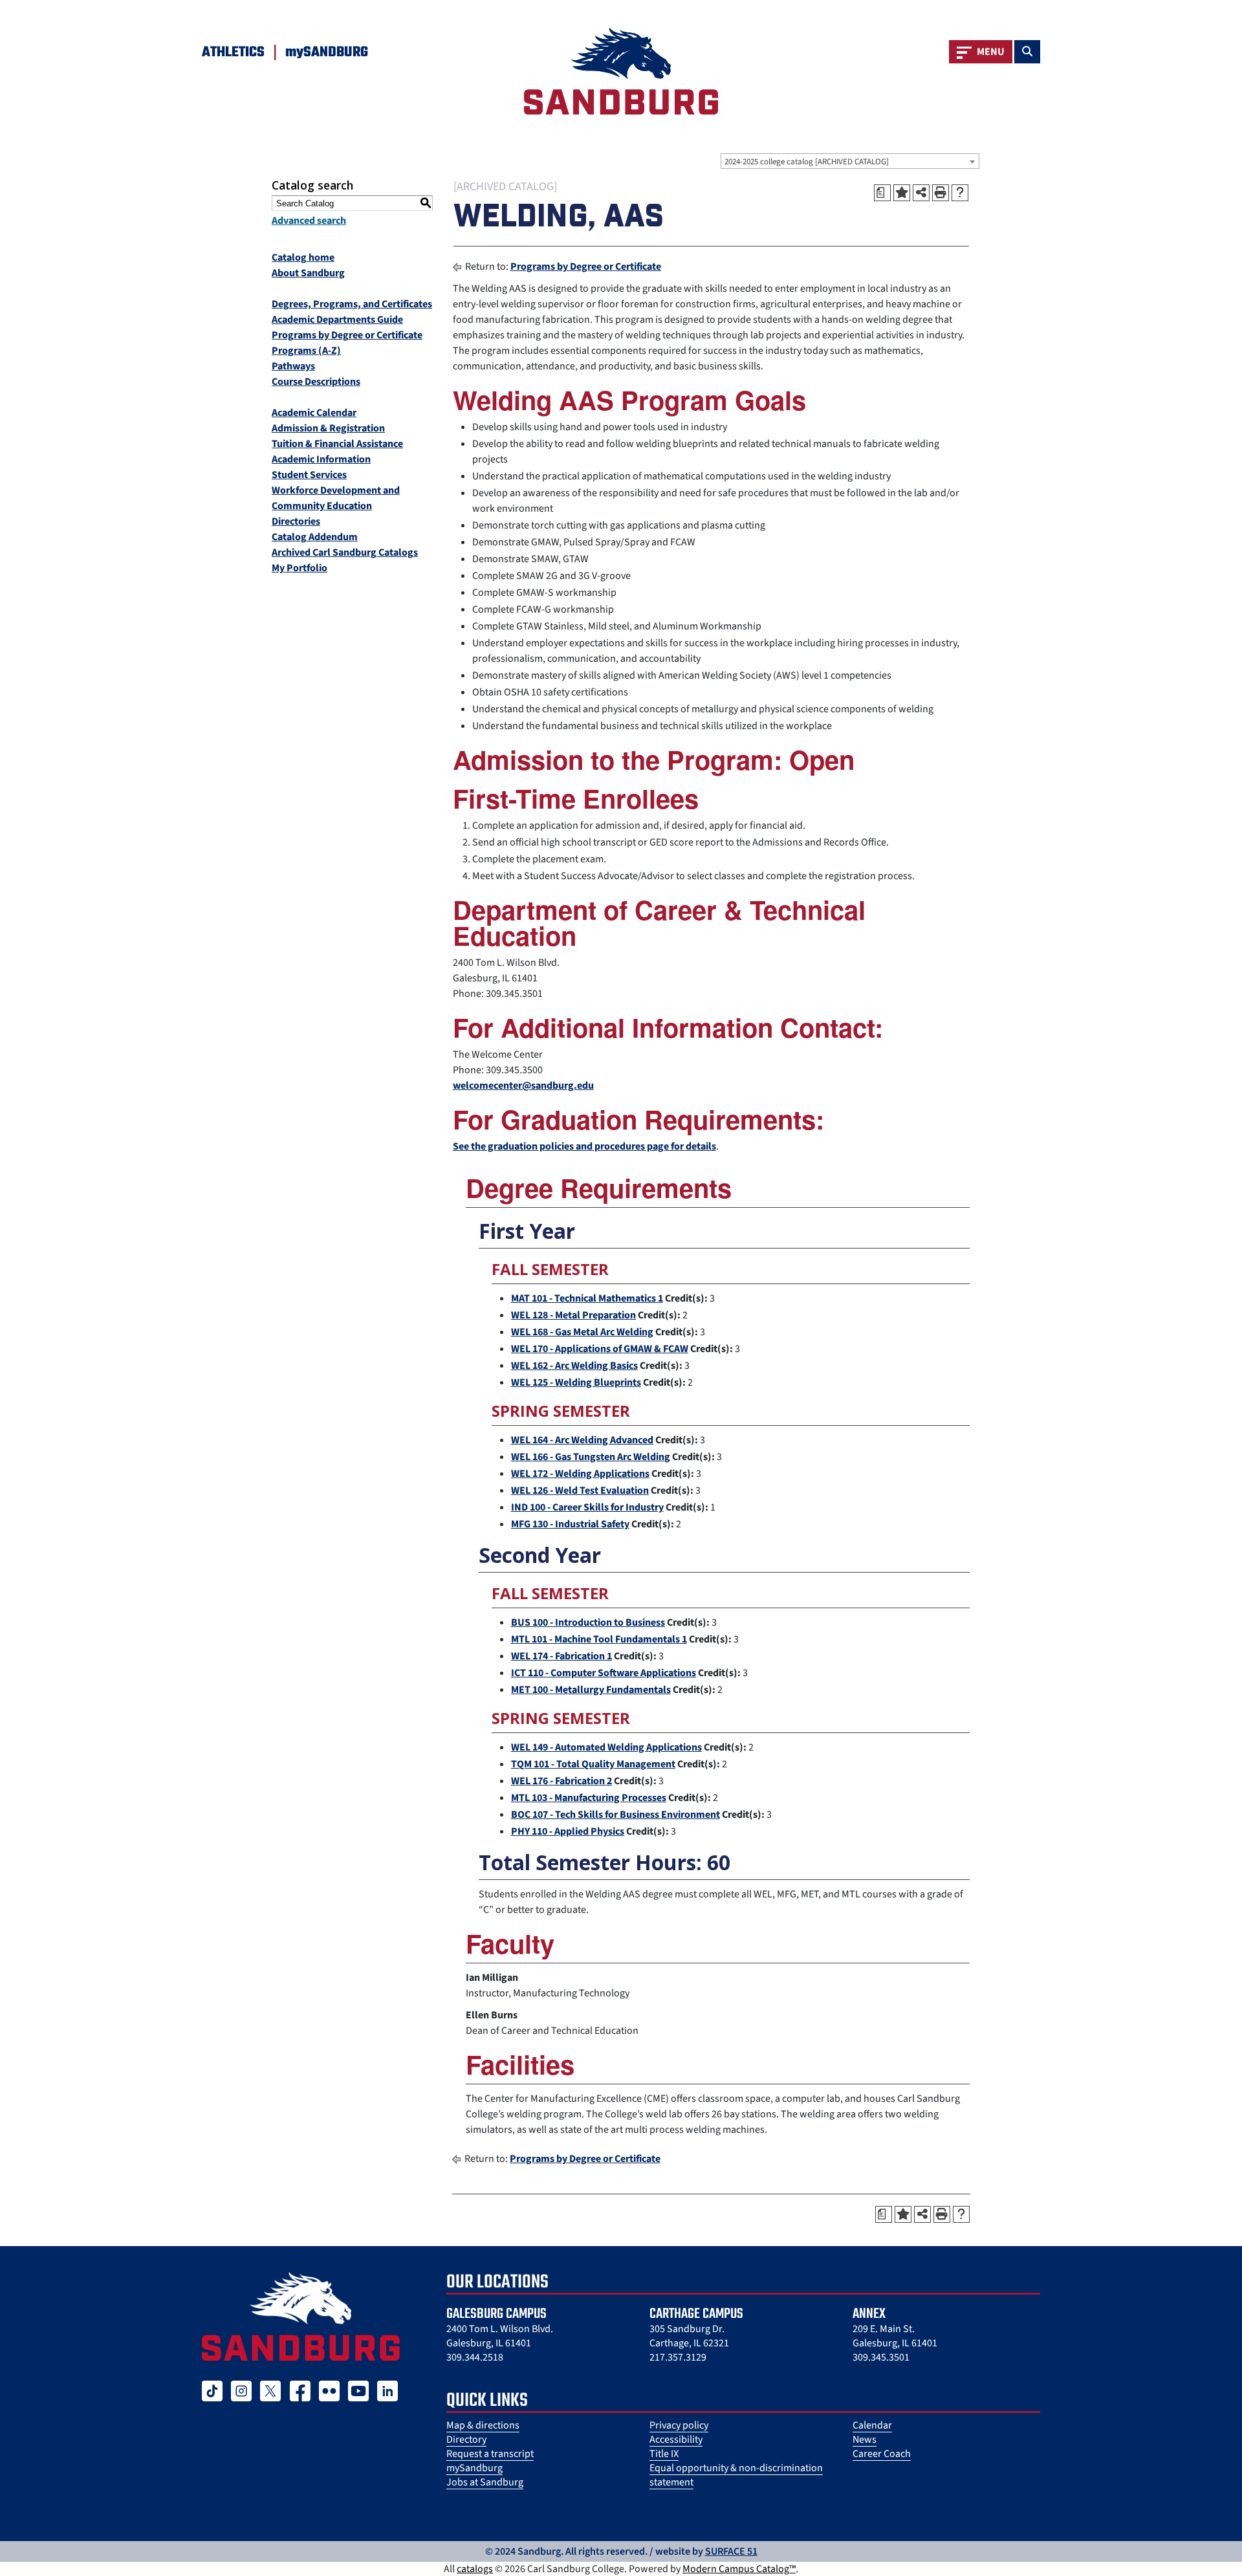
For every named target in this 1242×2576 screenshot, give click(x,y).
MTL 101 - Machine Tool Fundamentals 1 (599, 1639)
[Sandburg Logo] (621, 71)
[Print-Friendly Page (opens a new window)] (941, 193)
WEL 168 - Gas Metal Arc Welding (582, 1332)
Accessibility (676, 2440)
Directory (466, 2440)
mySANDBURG (327, 52)
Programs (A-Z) (306, 351)
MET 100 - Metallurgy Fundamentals (591, 1690)
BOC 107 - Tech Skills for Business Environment (616, 1815)
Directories (296, 521)
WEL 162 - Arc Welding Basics (574, 1366)
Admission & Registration (328, 428)
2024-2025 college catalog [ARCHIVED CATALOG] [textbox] (807, 162)
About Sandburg (308, 273)
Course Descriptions (316, 382)
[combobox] (850, 161)
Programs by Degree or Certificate (347, 335)
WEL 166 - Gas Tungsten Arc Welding (591, 1457)
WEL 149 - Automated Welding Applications (606, 1747)
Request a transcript (490, 2454)
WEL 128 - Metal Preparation (573, 1315)
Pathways (293, 366)
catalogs (475, 2569)
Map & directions (483, 2425)
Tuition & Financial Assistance (337, 444)
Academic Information (321, 459)
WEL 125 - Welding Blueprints (576, 1382)
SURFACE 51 (731, 2551)
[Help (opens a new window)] (960, 193)
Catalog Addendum (315, 537)
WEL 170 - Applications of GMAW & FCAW (600, 1349)
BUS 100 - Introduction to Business (588, 1622)
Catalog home (303, 257)
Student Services (309, 475)
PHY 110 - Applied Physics (568, 1831)
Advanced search (309, 221)
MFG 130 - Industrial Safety (570, 1524)
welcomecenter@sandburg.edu (523, 1086)
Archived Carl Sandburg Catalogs (345, 552)
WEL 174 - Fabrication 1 (561, 1656)
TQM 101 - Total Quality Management (593, 1764)
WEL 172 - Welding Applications (580, 1474)
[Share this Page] (921, 193)
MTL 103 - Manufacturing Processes (589, 1798)
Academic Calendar (314, 413)
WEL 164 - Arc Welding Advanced (582, 1440)
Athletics (233, 52)
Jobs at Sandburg (485, 2482)
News (865, 2440)
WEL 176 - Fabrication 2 (561, 1781)
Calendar (872, 2425)
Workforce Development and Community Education (336, 498)
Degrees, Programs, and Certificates (352, 304)
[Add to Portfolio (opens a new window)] (902, 193)
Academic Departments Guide (337, 320)
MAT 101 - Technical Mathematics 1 (587, 1298)
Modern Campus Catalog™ (739, 2569)
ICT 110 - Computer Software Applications (604, 1673)
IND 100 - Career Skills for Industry (587, 1507)
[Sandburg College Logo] (301, 2316)
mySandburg (474, 2468)
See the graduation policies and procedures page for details (584, 1146)
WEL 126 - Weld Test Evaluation (580, 1490)
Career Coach (882, 2454)
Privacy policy (679, 2425)
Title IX (664, 2454)
